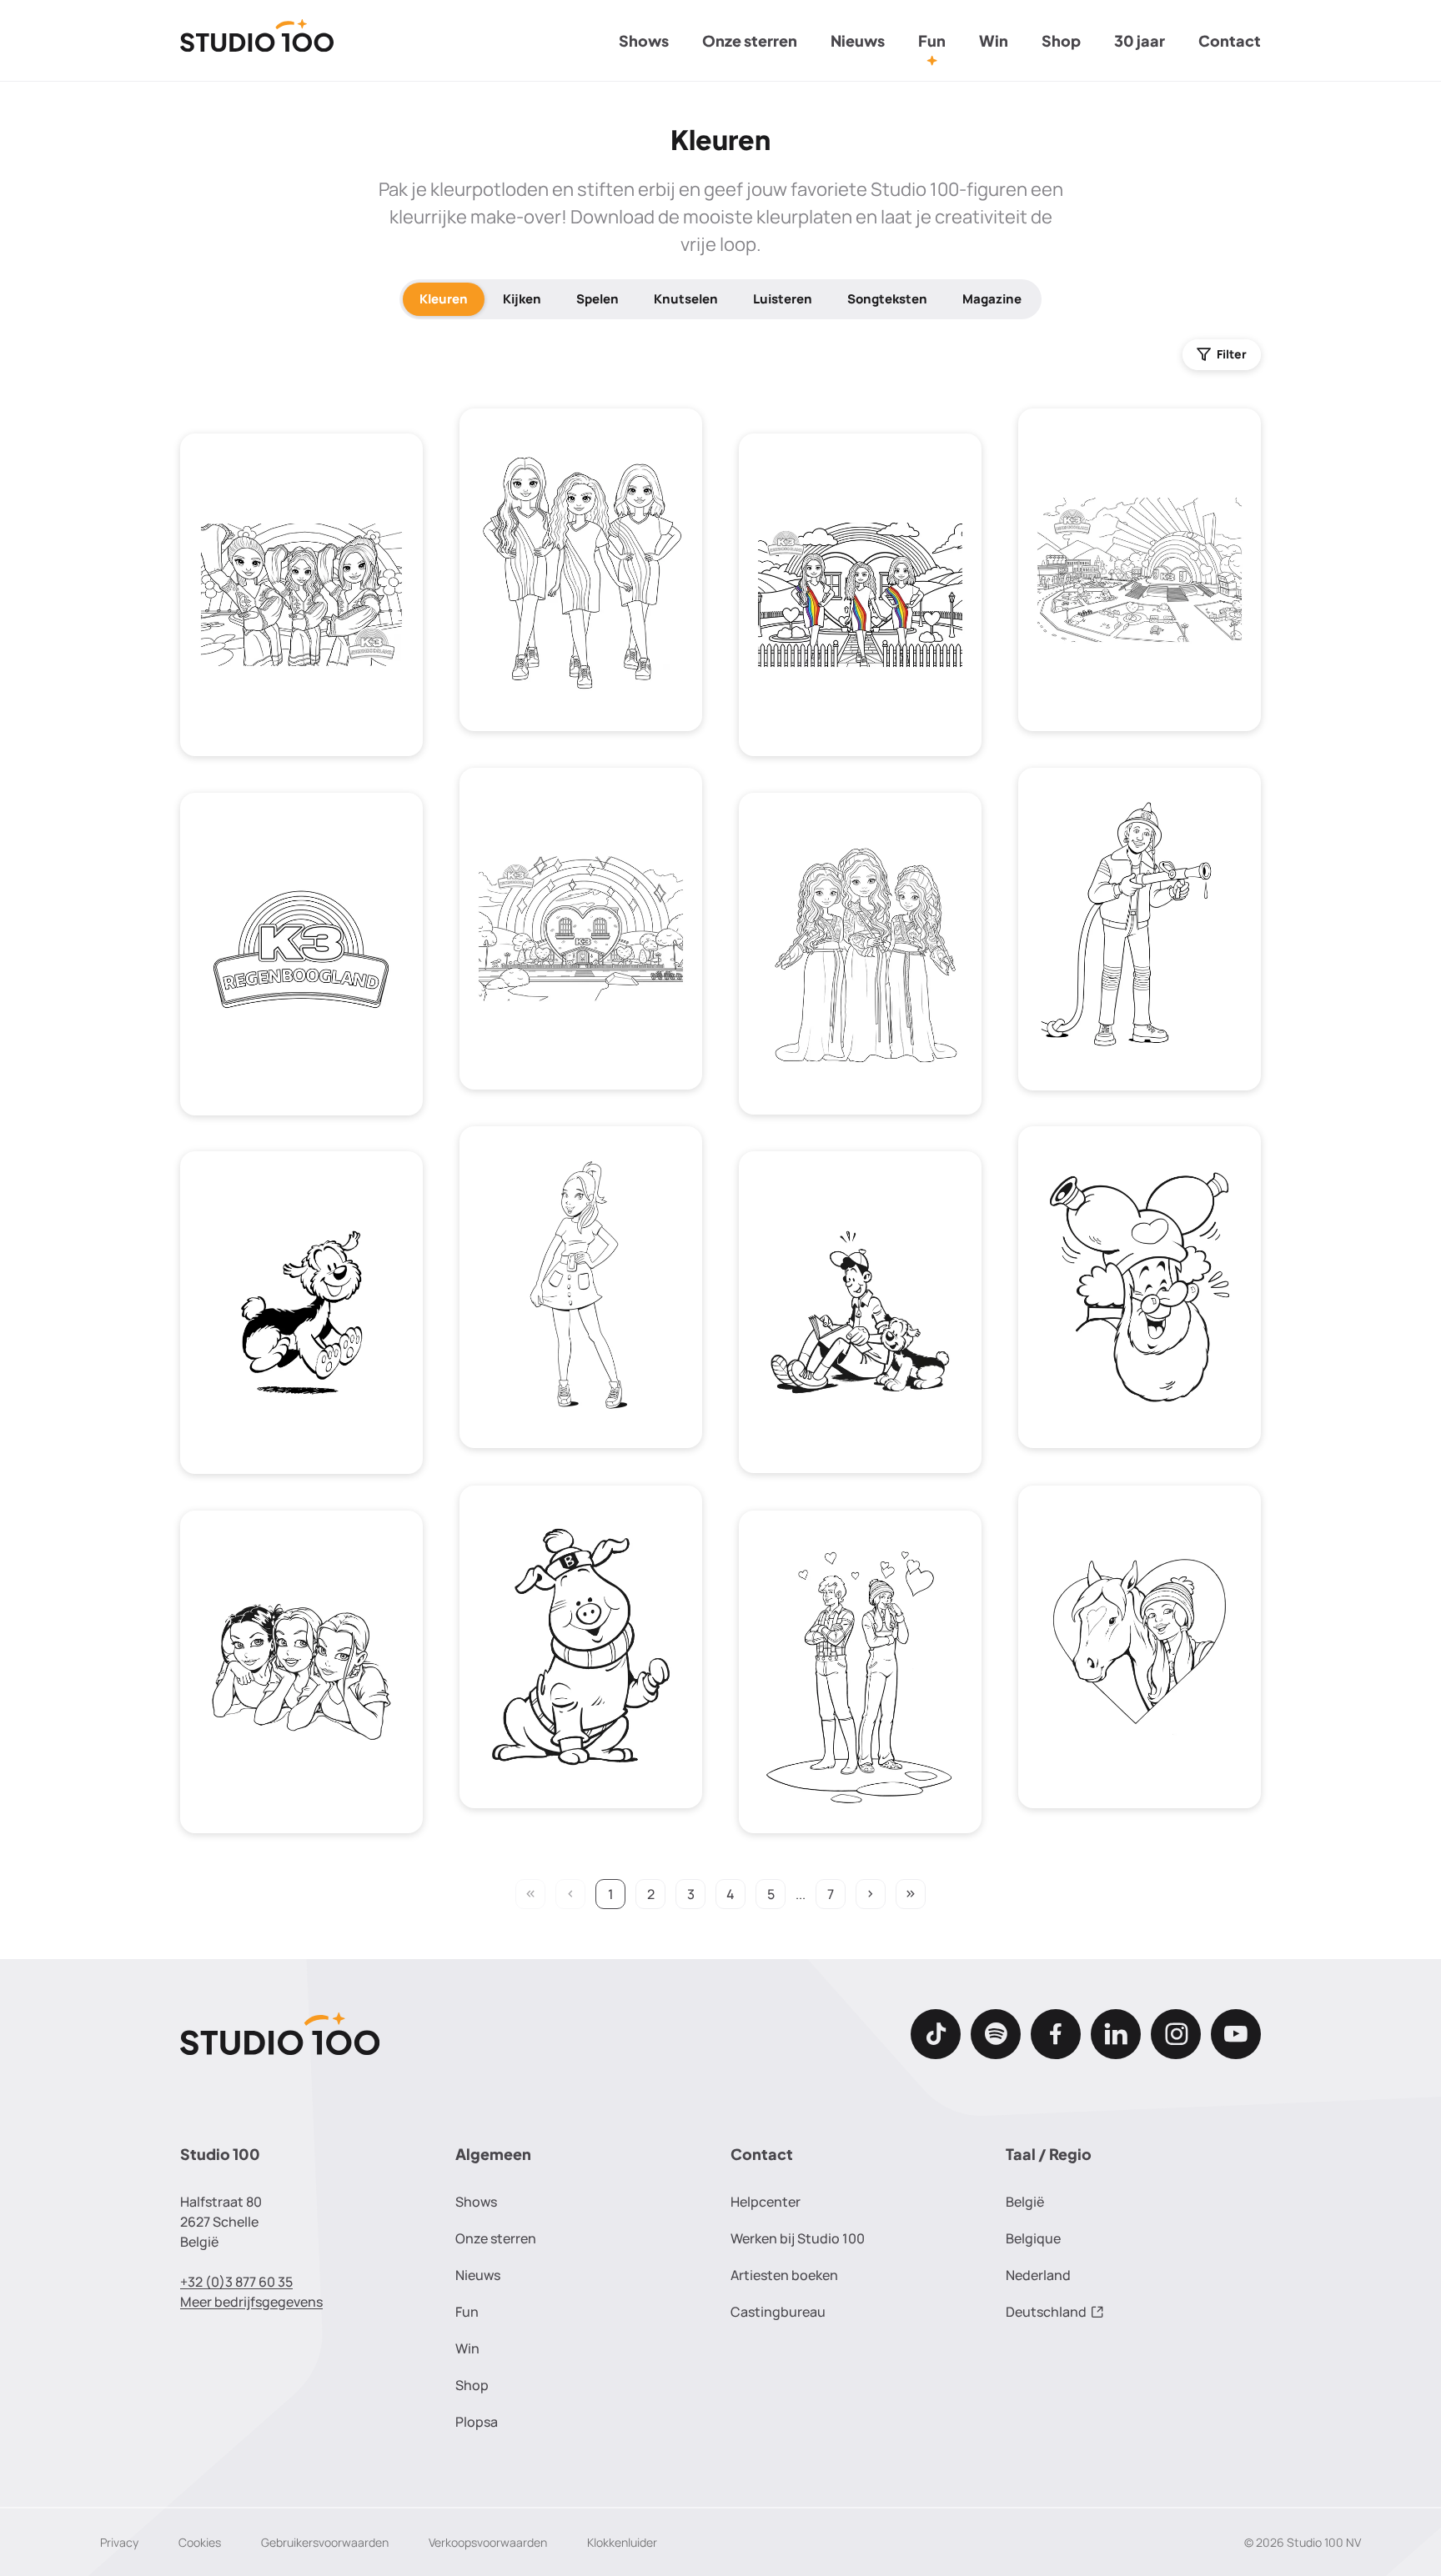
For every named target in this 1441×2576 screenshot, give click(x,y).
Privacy (119, 2542)
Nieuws (858, 40)
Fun (932, 40)
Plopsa (477, 2422)
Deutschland (1046, 2312)
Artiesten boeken (784, 2275)
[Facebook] (1056, 2034)
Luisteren (783, 299)
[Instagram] (1176, 2034)
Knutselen (686, 299)
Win (994, 40)
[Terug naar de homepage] (257, 41)
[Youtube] (1236, 2034)
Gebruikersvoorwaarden (325, 2542)
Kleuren (444, 299)
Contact (1230, 40)
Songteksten (887, 299)
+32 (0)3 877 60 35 (236, 2282)
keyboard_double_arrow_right (911, 1894)
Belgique (1033, 2238)
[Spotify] (996, 2034)
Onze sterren (750, 40)
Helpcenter (766, 2202)
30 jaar (1140, 40)
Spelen (597, 299)
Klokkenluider (622, 2542)
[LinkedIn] (1116, 2034)
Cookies (200, 2542)
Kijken (522, 299)
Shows (644, 40)
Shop (1061, 40)
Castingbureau (778, 2312)
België (1025, 2202)
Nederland (1038, 2275)
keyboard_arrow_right (871, 1894)
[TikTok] (936, 2034)
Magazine (992, 299)
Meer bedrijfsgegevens (251, 2302)
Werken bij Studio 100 (798, 2238)
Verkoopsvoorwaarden (488, 2542)
